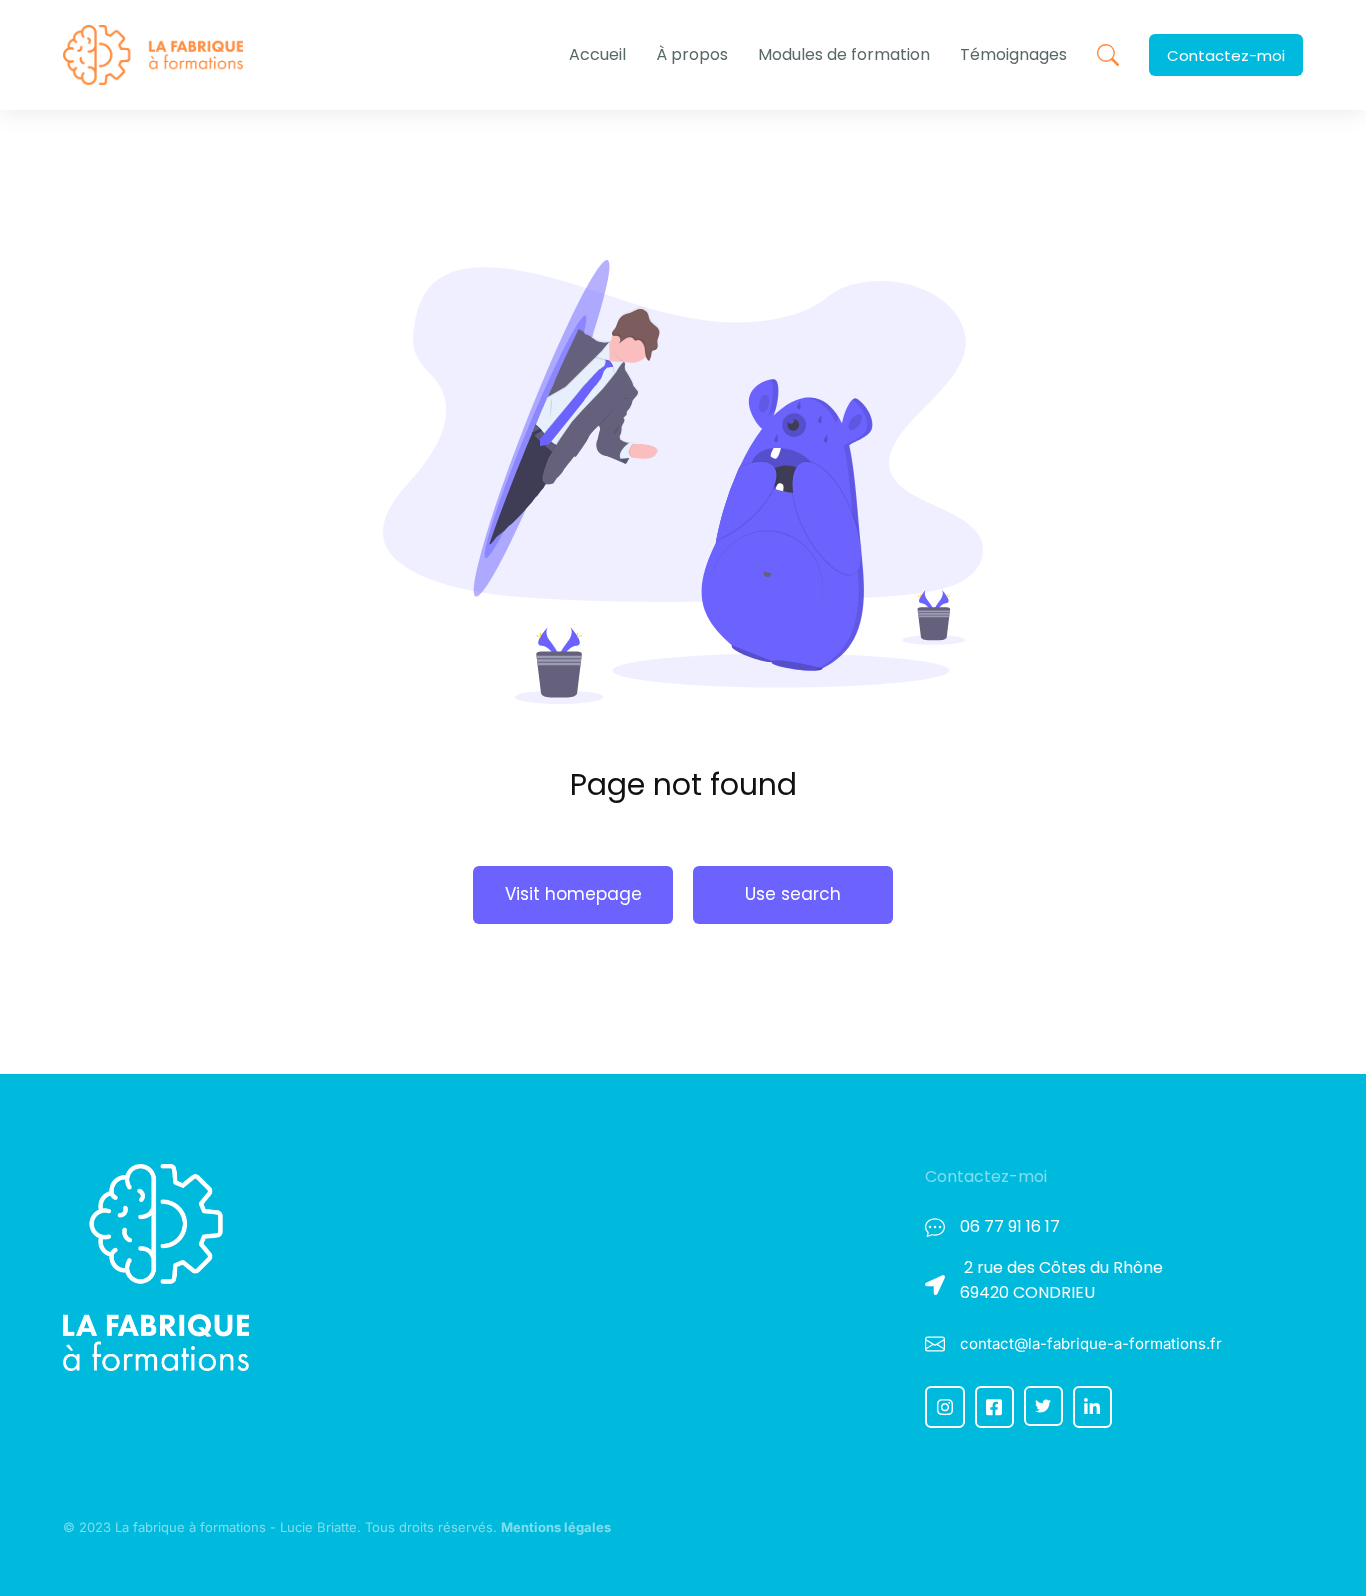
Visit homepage (573, 894)
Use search (793, 894)
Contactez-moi (1226, 55)
